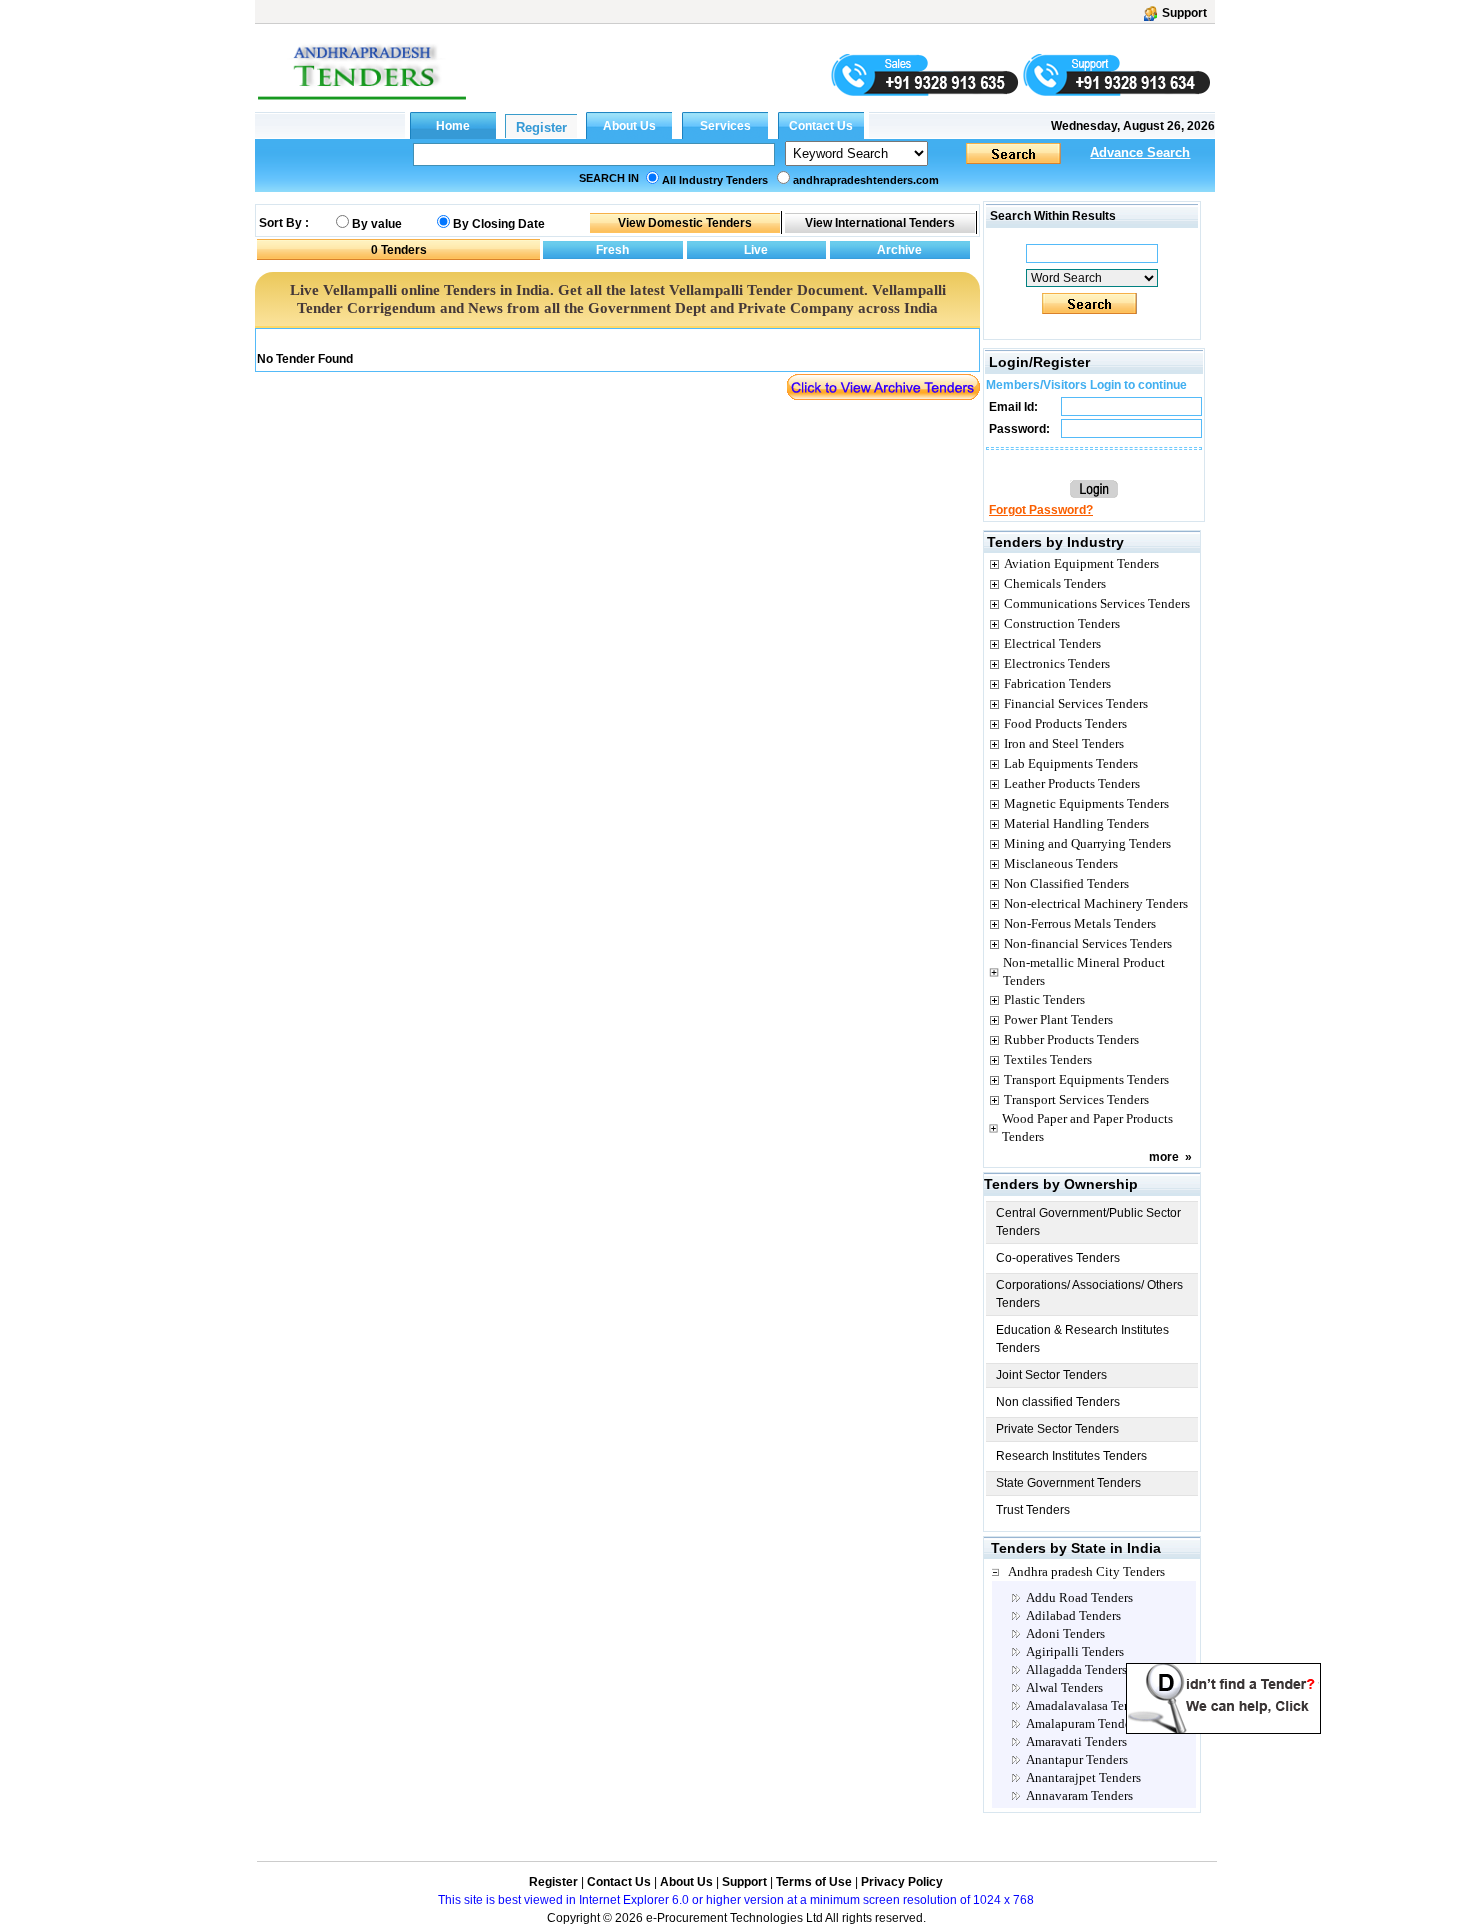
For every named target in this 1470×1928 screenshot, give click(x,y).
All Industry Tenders (715, 180)
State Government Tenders (1068, 1483)
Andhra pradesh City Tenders (1086, 1571)
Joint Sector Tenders (1051, 1375)
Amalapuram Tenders (1083, 1723)
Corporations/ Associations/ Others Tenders (1089, 1294)
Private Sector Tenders (1057, 1429)
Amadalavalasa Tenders (1089, 1705)
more (1164, 1157)
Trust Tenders (1033, 1510)
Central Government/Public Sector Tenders (1088, 1222)
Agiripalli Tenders (1075, 1651)
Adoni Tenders (1065, 1633)
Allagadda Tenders (1076, 1669)
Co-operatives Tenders (1058, 1258)
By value (377, 224)
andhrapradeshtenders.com (866, 180)
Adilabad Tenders (1073, 1615)
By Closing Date (499, 224)
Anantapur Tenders (1077, 1759)
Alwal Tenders (1064, 1687)
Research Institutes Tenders (1071, 1456)
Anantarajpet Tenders (1083, 1777)
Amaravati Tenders (1076, 1741)
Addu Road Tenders (1079, 1597)
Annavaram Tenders (1079, 1795)
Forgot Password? (1041, 510)
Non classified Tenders (1058, 1402)
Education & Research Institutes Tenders (1082, 1339)
